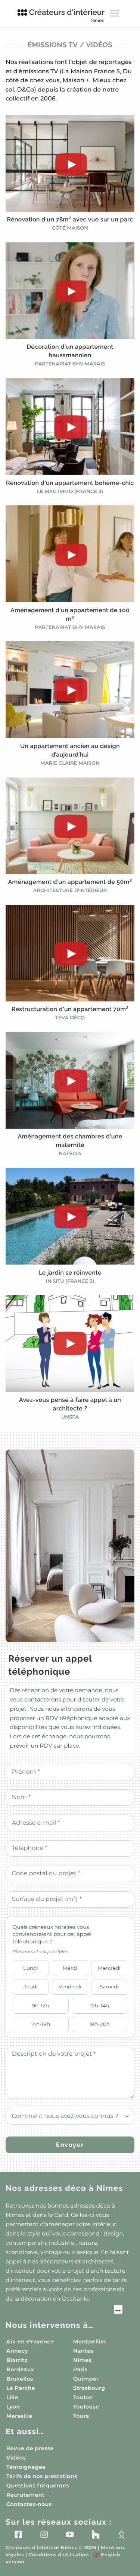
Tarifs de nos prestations (42, 2476)
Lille (12, 2397)
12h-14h (99, 2005)
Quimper (86, 2379)
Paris (80, 2369)
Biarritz (17, 2360)
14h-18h (41, 2024)
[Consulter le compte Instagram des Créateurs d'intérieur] (44, 2534)
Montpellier (90, 2342)
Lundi (31, 1968)
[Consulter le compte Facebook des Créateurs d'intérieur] (18, 2534)
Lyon (13, 2407)
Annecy (17, 2351)
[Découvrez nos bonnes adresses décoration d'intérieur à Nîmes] (64, 2310)
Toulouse (86, 2407)
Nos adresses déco (64, 2188)
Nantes (83, 2351)
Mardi (70, 1968)
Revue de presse (30, 2448)
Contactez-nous (29, 2504)
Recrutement (25, 2495)
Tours (81, 2416)
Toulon (83, 2397)
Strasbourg (89, 2388)
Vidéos (16, 2458)
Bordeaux (20, 2369)
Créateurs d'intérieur (67, 15)
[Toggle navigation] (115, 13)
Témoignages (26, 2467)
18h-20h (99, 2024)
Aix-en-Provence (30, 2342)
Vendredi (70, 1987)
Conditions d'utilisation (58, 2555)
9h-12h (41, 2005)
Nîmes (82, 2360)
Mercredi (109, 1968)
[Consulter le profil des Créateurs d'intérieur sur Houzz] (96, 2534)
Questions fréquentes (38, 2486)
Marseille (19, 2416)
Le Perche (21, 2388)
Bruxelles (20, 2379)
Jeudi (31, 1987)
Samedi (109, 1987)
